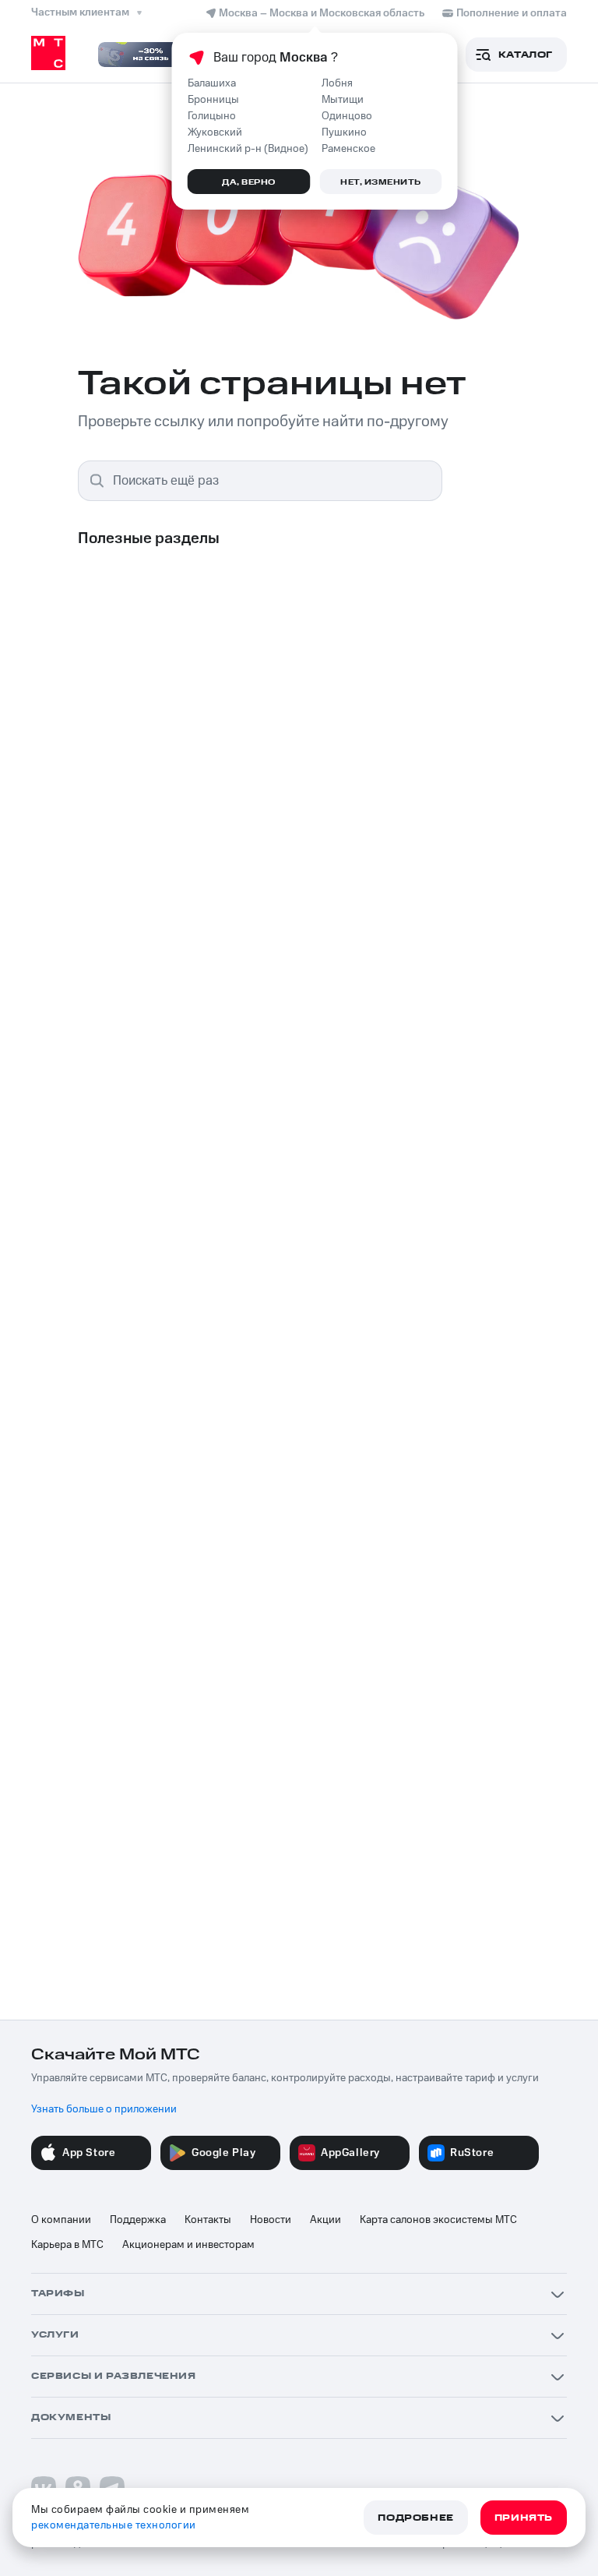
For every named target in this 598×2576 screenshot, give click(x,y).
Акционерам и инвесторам (188, 2245)
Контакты (208, 2220)
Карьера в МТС (67, 2245)
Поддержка (138, 2220)
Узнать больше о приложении (104, 2109)
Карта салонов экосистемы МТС (438, 2220)
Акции (325, 2220)
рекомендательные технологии (114, 2525)
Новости (271, 2220)
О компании (61, 2220)
